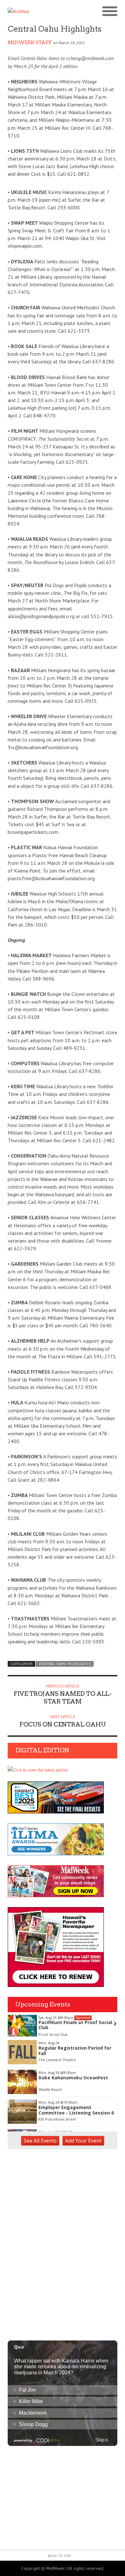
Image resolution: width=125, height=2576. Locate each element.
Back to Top (59, 2556)
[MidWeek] (35, 12)
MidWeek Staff (30, 43)
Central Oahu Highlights (65, 1664)
